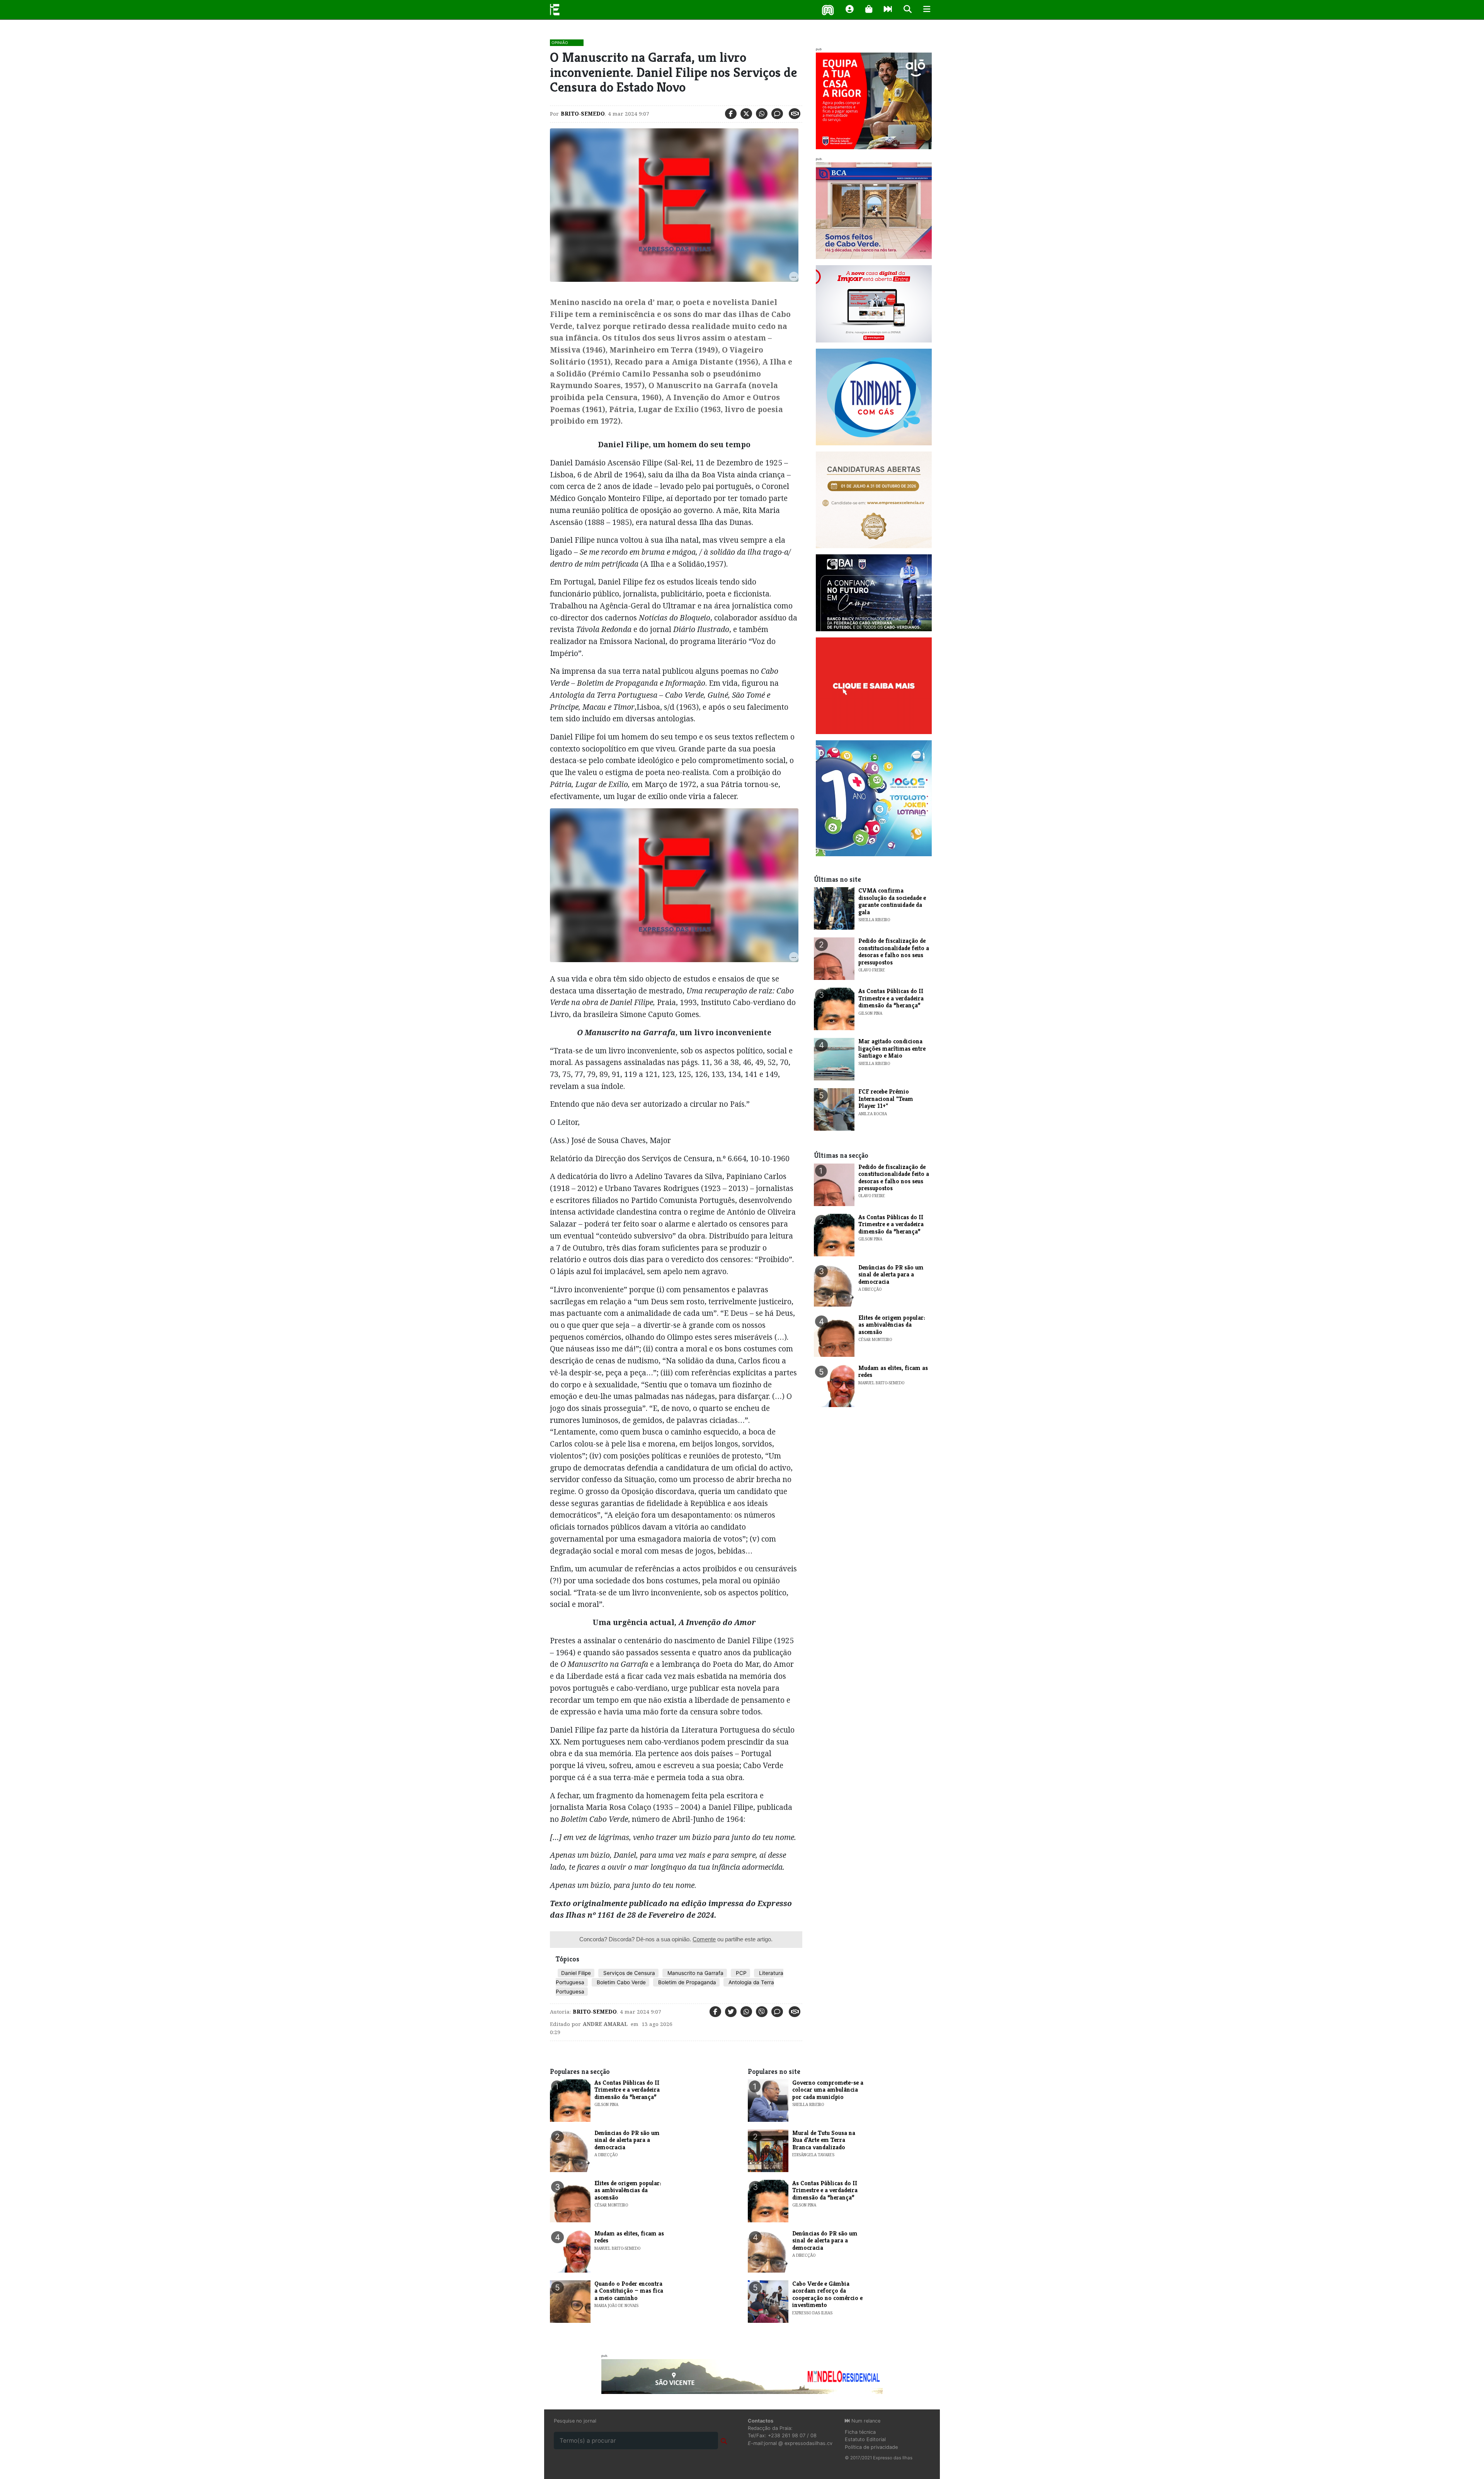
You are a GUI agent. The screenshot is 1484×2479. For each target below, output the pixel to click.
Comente (704, 1939)
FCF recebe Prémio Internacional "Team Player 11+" (886, 1099)
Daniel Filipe (576, 1973)
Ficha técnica (860, 2432)
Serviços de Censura (628, 1973)
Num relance (865, 2421)
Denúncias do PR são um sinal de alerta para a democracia (891, 1274)
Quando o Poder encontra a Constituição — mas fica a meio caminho (629, 2291)
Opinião (560, 43)
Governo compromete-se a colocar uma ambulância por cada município (828, 2090)
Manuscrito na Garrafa (695, 1973)
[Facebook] (731, 114)
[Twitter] (746, 114)
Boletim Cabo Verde (620, 1982)
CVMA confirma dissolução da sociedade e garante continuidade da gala (892, 901)
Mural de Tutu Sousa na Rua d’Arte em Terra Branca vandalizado (824, 2140)
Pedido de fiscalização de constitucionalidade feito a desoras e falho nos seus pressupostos (894, 951)
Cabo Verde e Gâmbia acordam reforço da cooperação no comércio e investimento (827, 2294)
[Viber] (762, 2012)
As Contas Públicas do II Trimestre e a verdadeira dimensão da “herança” (891, 998)
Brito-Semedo (583, 114)
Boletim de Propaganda (686, 1982)
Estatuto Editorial (865, 2439)
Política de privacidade (871, 2447)
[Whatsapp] (762, 114)
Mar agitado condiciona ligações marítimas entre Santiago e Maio (892, 1048)
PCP (740, 1973)
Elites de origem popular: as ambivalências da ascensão (892, 1325)
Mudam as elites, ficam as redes (893, 1371)
